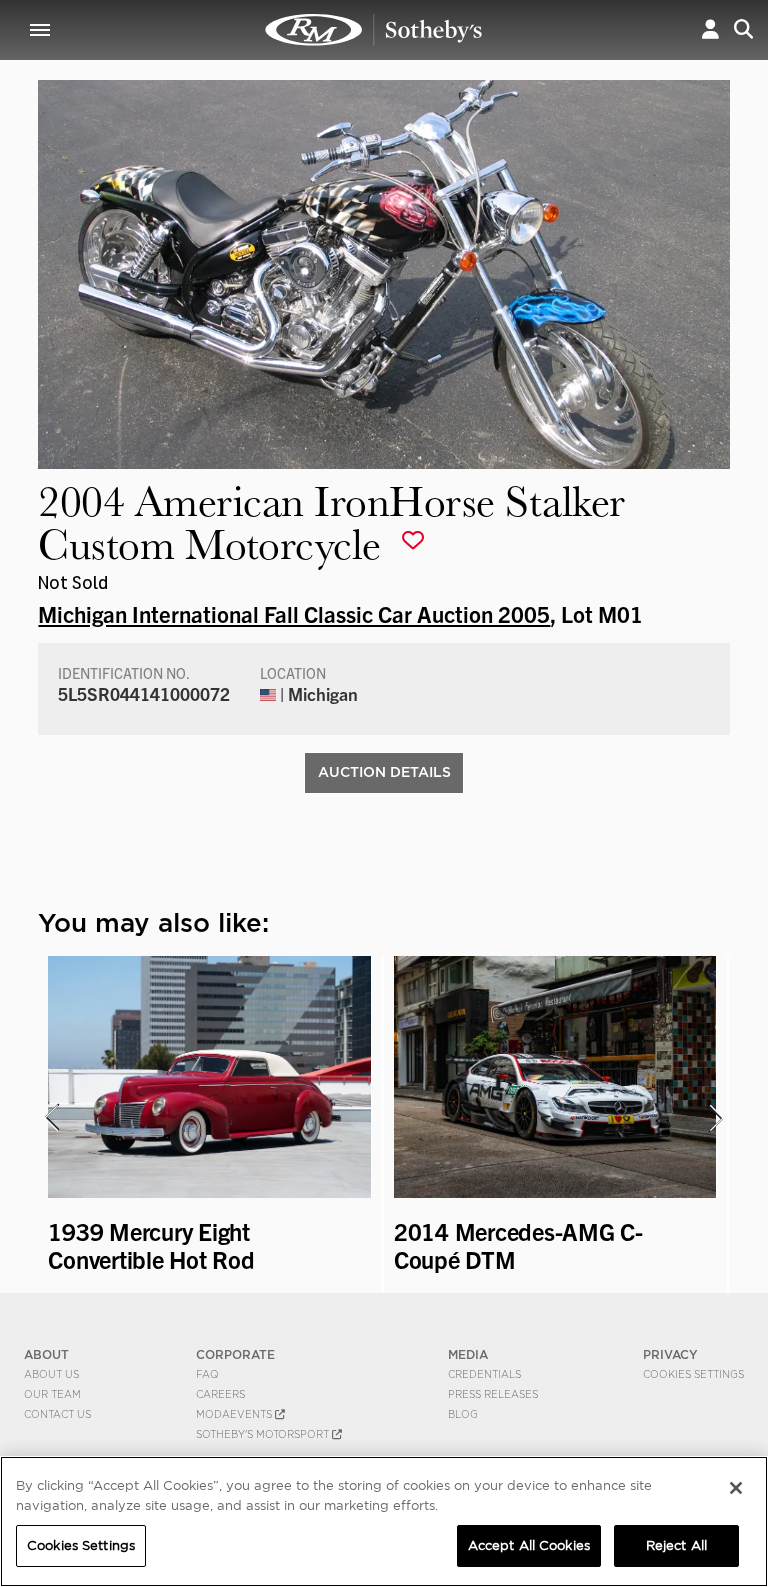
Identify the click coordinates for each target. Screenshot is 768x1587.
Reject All (676, 1545)
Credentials (484, 1374)
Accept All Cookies (529, 1545)
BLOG (463, 1414)
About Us (51, 1374)
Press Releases (493, 1394)
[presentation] (51, 1118)
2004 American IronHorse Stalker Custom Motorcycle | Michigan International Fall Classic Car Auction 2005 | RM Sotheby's (374, 30)
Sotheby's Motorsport (264, 1434)
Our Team (52, 1394)
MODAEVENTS (235, 1414)
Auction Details (384, 772)
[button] (710, 29)
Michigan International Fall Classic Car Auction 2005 (294, 613)
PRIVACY (670, 1354)
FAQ (207, 1374)
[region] (384, 1521)
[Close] (736, 1488)
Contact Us (57, 1414)
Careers (220, 1394)
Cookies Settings (693, 1374)
